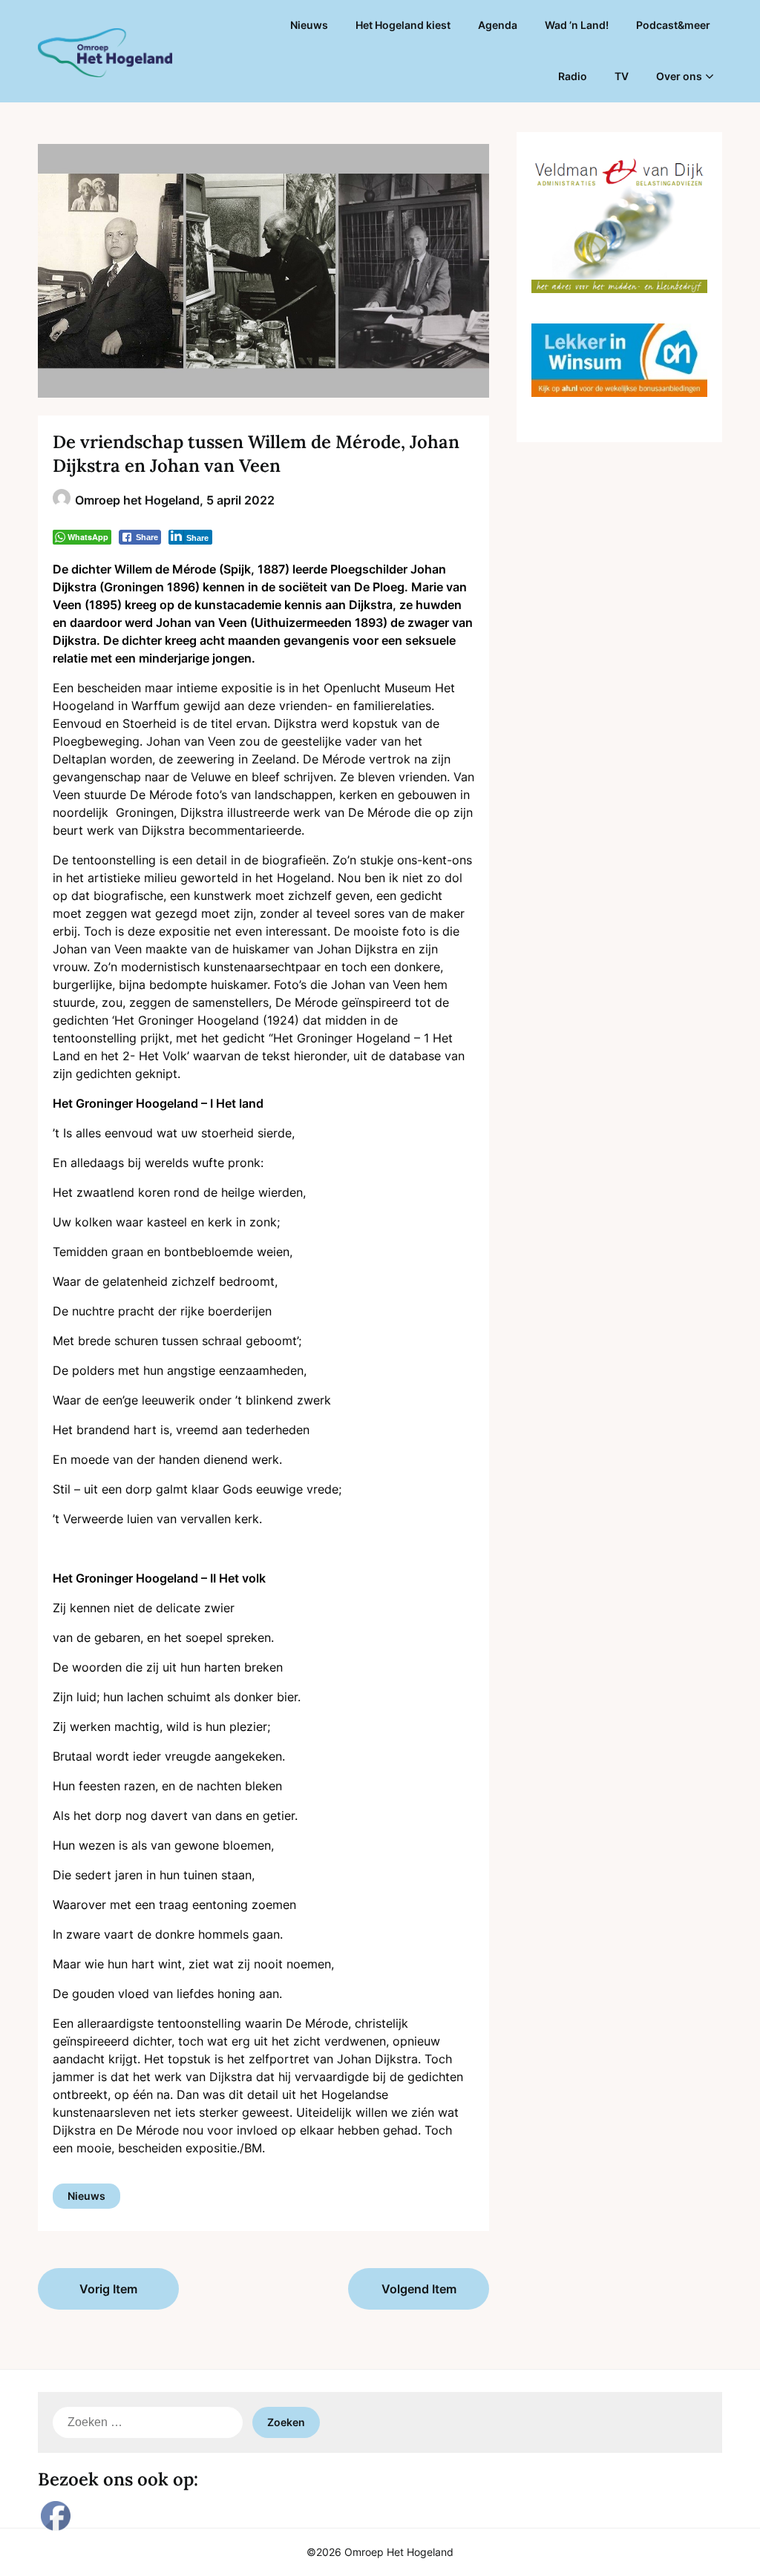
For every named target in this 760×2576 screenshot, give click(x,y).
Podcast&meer (673, 25)
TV (622, 76)
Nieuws (309, 25)
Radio (573, 76)
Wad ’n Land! (577, 25)
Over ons (679, 76)
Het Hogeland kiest (403, 25)
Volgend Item (419, 2289)
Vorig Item (108, 2289)
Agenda (498, 25)
